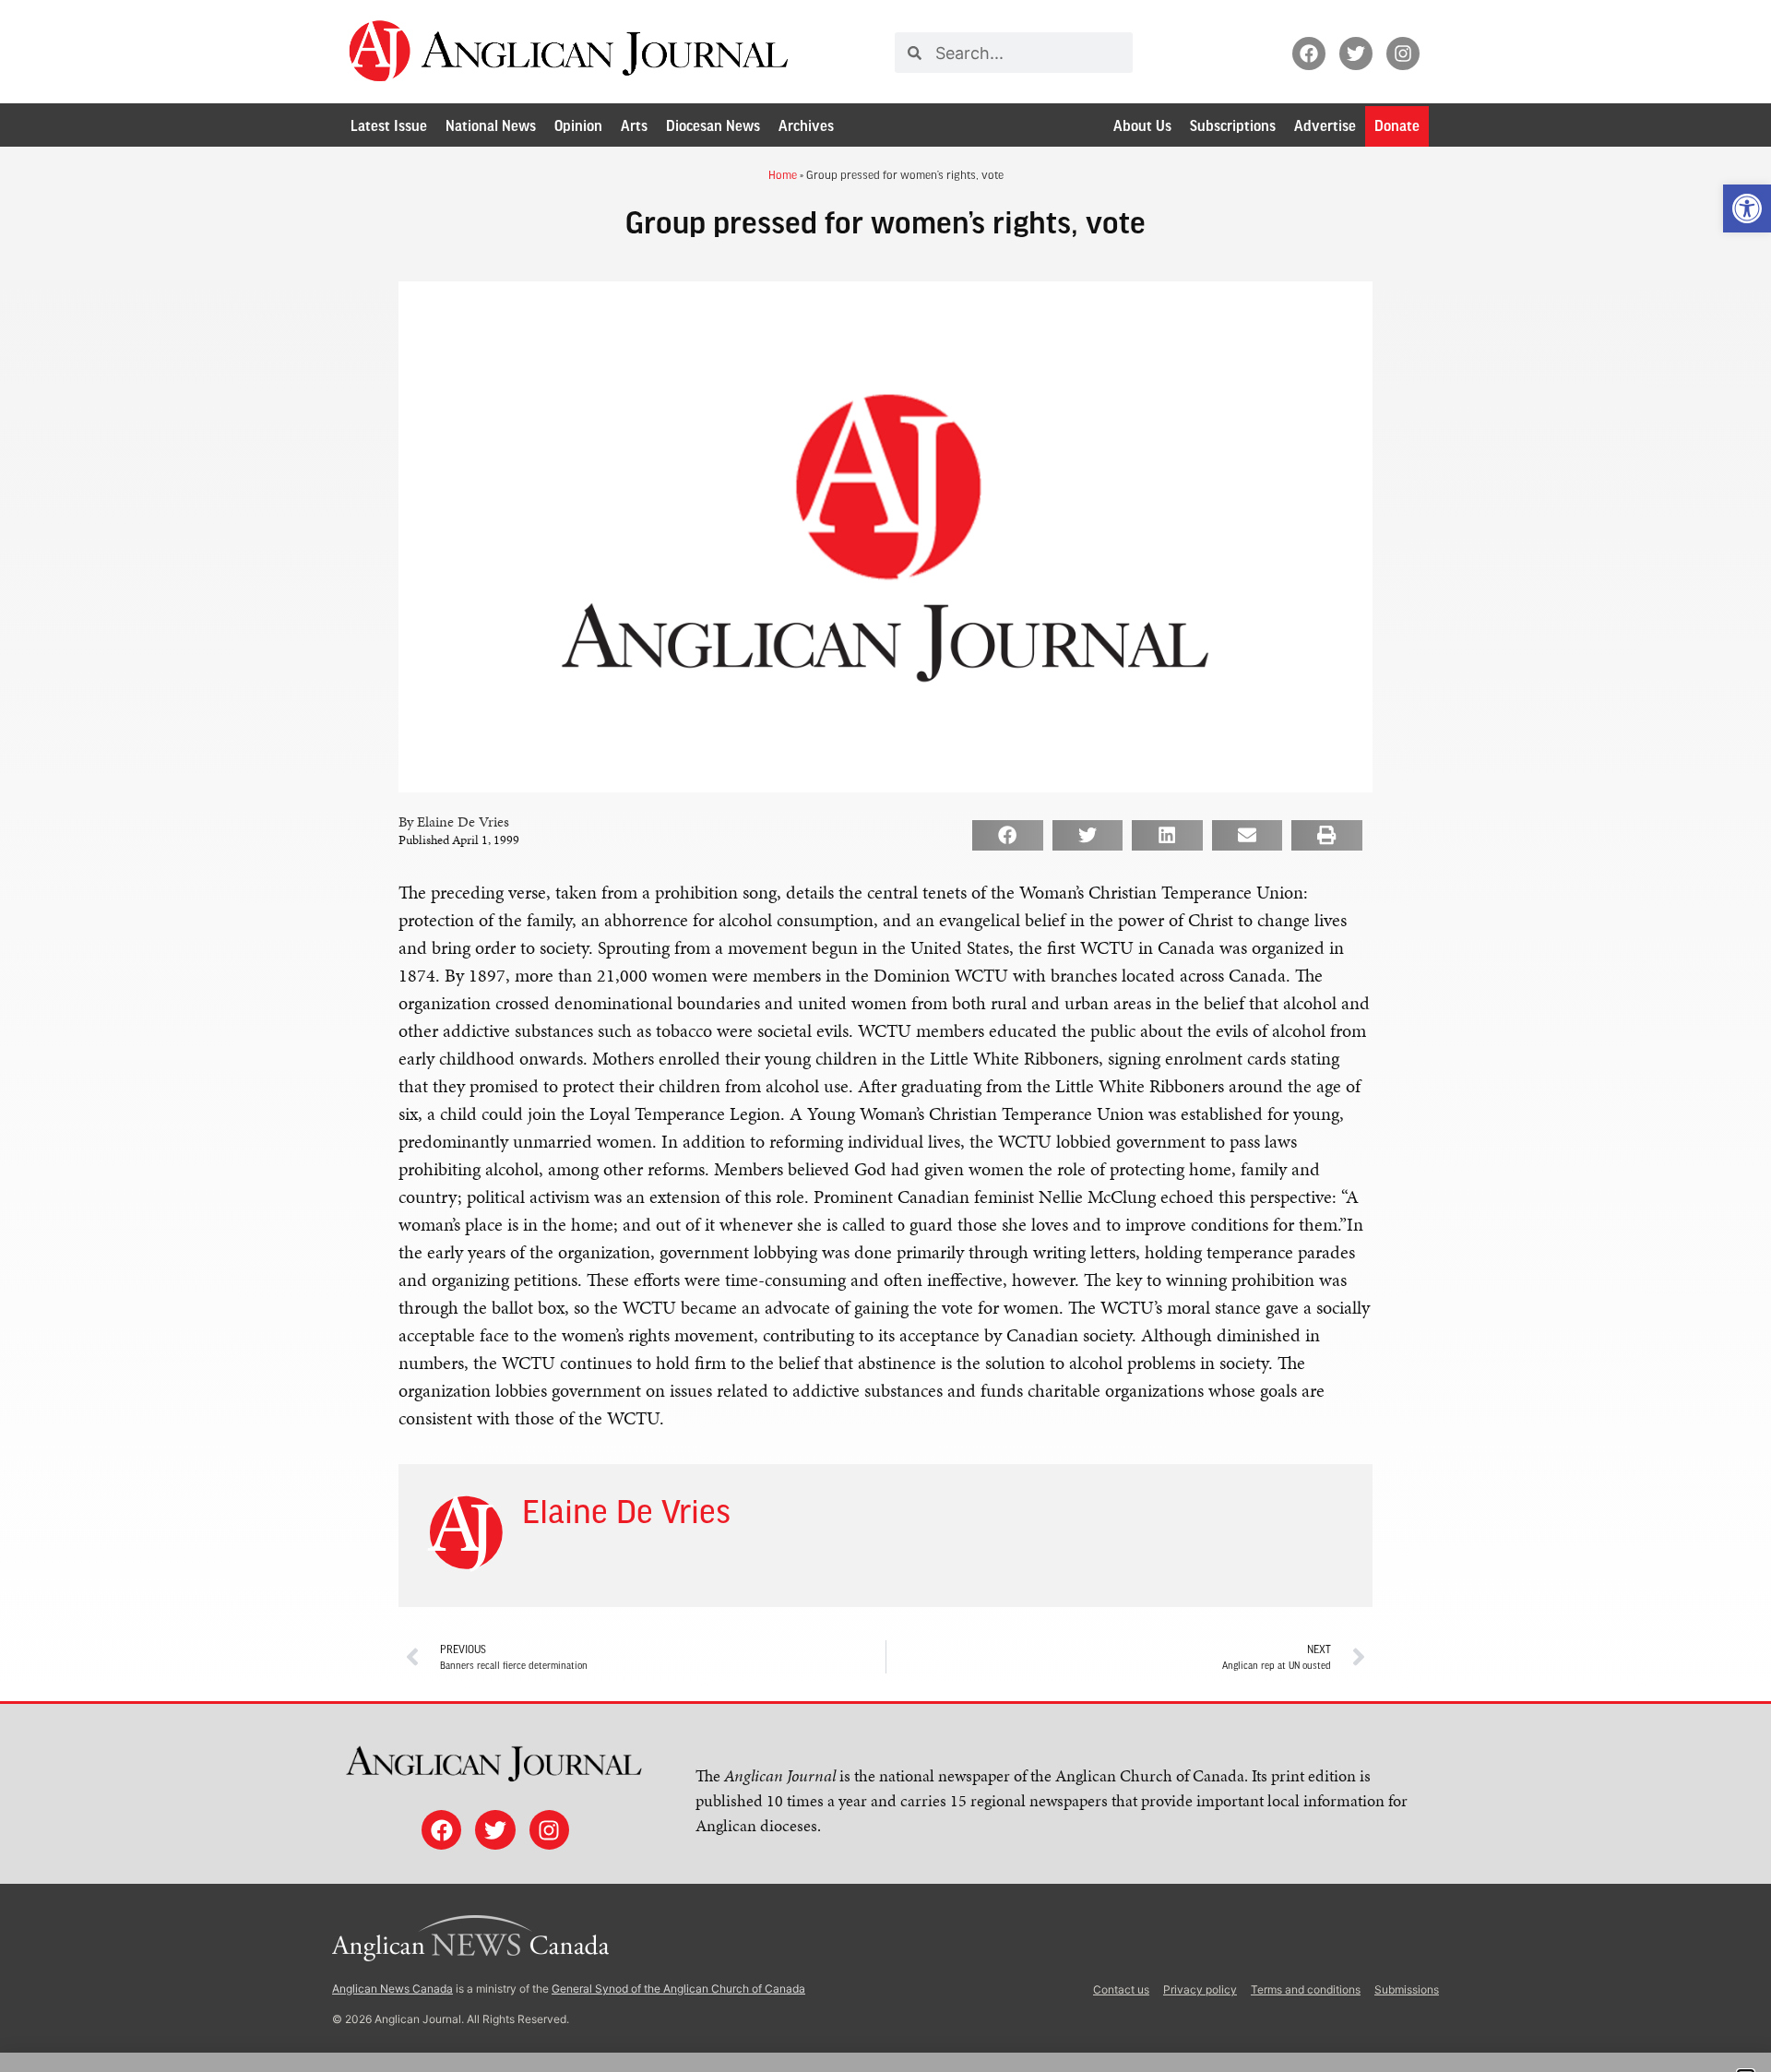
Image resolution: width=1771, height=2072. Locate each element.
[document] (885, 1036)
